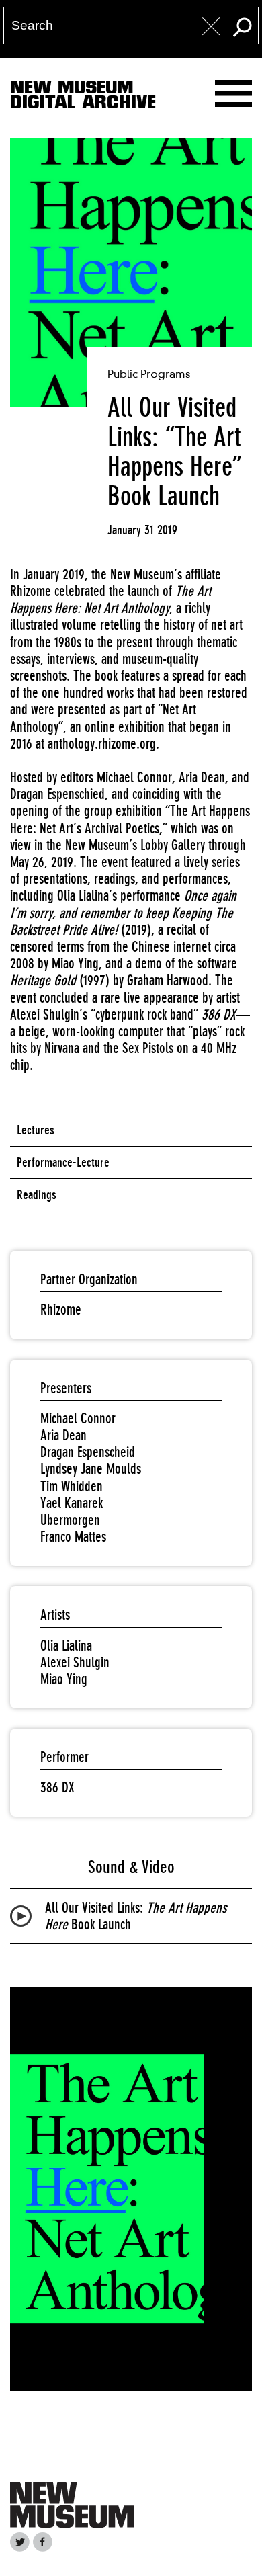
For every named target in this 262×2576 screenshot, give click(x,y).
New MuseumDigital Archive (83, 97)
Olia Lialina (66, 1646)
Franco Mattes (73, 1537)
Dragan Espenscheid (88, 1452)
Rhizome (61, 1310)
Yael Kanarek (72, 1503)
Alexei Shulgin (75, 1662)
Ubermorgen (70, 1520)
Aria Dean (63, 1435)
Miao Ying (64, 1679)
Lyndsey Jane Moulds (91, 1469)
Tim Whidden (72, 1486)
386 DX (57, 1787)
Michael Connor (78, 1418)
